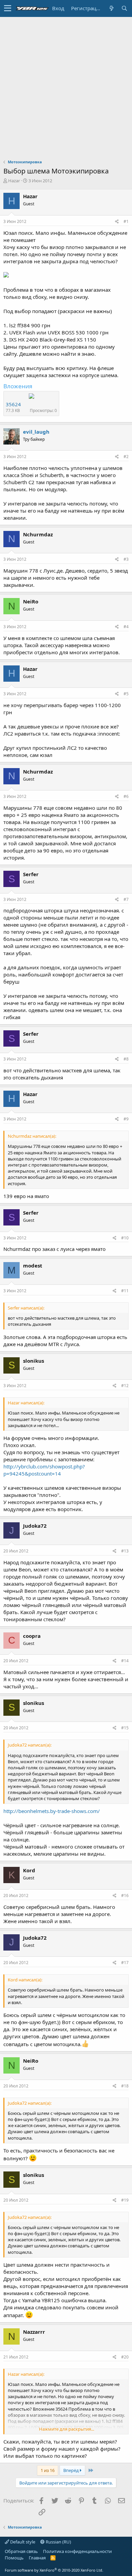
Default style (22, 2542)
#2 (126, 457)
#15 (125, 1728)
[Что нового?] (111, 8)
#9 (126, 1119)
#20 (125, 2357)
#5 (126, 694)
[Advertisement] (66, 86)
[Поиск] (124, 8)
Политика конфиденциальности (77, 2551)
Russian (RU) (58, 2542)
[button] (8, 8)
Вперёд (72, 2470)
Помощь (14, 2558)
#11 (125, 1291)
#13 (125, 1551)
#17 (125, 1963)
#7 (126, 899)
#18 (125, 2086)
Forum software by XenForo (54, 2570)
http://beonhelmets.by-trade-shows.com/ (52, 1811)
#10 (125, 1238)
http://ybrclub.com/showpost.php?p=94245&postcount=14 (44, 1470)
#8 (126, 1059)
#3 (126, 559)
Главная (37, 2558)
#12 (125, 1386)
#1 (126, 221)
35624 (13, 404)
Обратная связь (21, 2551)
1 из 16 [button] (48, 2470)
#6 (126, 796)
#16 (125, 1895)
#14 (125, 1661)
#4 (126, 627)
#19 (125, 2200)
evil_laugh (36, 432)
